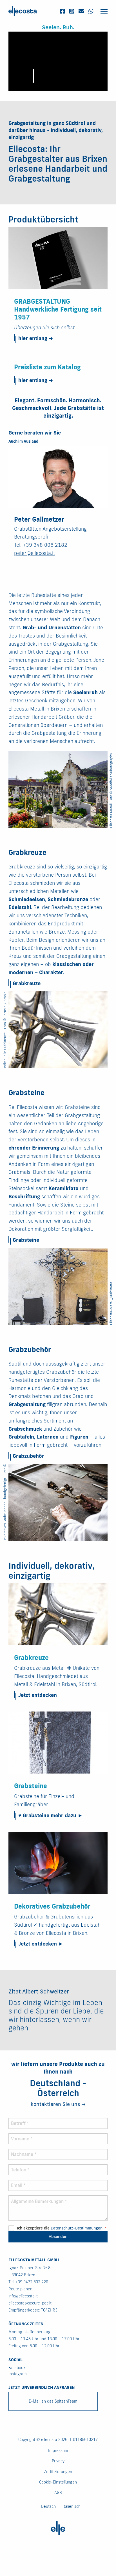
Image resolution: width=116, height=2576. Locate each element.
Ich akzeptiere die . (61, 2228)
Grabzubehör (28, 1456)
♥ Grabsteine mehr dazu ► (51, 1815)
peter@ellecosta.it (34, 553)
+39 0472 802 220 (32, 2282)
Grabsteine (26, 1240)
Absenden (58, 2236)
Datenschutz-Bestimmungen (77, 2228)
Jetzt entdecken (38, 1695)
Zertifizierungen (58, 2472)
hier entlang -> (35, 338)
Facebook (17, 2368)
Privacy (58, 2461)
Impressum (58, 2451)
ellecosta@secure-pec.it (30, 2303)
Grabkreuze (27, 983)
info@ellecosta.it (23, 2296)
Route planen (20, 2289)
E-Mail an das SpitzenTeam (53, 2401)
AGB (58, 2493)
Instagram (18, 2374)
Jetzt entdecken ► (41, 1944)
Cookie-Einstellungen (58, 2482)
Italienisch (72, 2506)
